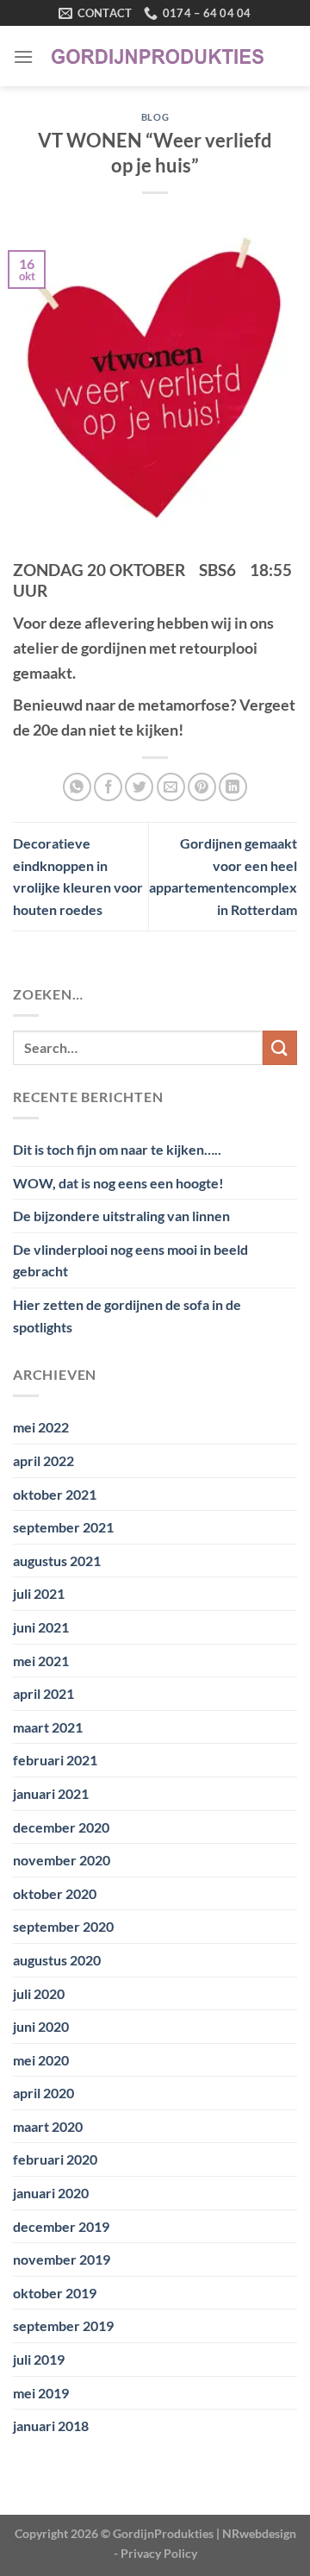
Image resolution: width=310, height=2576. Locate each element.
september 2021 (63, 1527)
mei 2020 (41, 2060)
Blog (155, 117)
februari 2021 (55, 1760)
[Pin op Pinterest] (202, 787)
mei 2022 (41, 1427)
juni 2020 (41, 2026)
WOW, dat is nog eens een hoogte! (118, 1183)
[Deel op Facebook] (108, 787)
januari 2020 (51, 2193)
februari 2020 (55, 2159)
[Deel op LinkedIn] (233, 787)
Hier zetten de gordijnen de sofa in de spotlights (127, 1316)
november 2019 (62, 2259)
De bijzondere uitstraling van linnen (121, 1216)
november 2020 (62, 1860)
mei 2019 (41, 2393)
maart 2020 (48, 2126)
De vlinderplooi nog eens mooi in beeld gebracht (130, 1260)
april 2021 (43, 1693)
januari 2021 (51, 1793)
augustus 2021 (57, 1561)
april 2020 (43, 2093)
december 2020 (61, 1827)
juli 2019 (39, 2359)
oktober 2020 (55, 1893)
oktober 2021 (55, 1494)
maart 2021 (48, 1727)
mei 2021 (41, 1661)
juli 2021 (39, 1593)
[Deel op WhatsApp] (77, 787)
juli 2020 (39, 1993)
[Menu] (23, 56)
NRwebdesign (259, 2533)
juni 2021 (41, 1627)
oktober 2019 (55, 2293)
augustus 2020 (57, 1960)
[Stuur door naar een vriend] (171, 787)
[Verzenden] (280, 1047)
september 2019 (63, 2325)
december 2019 (61, 2226)
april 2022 (43, 1460)
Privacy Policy (159, 2553)
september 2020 (63, 1926)
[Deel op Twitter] (139, 787)
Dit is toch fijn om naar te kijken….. (117, 1149)
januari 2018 (51, 2426)
